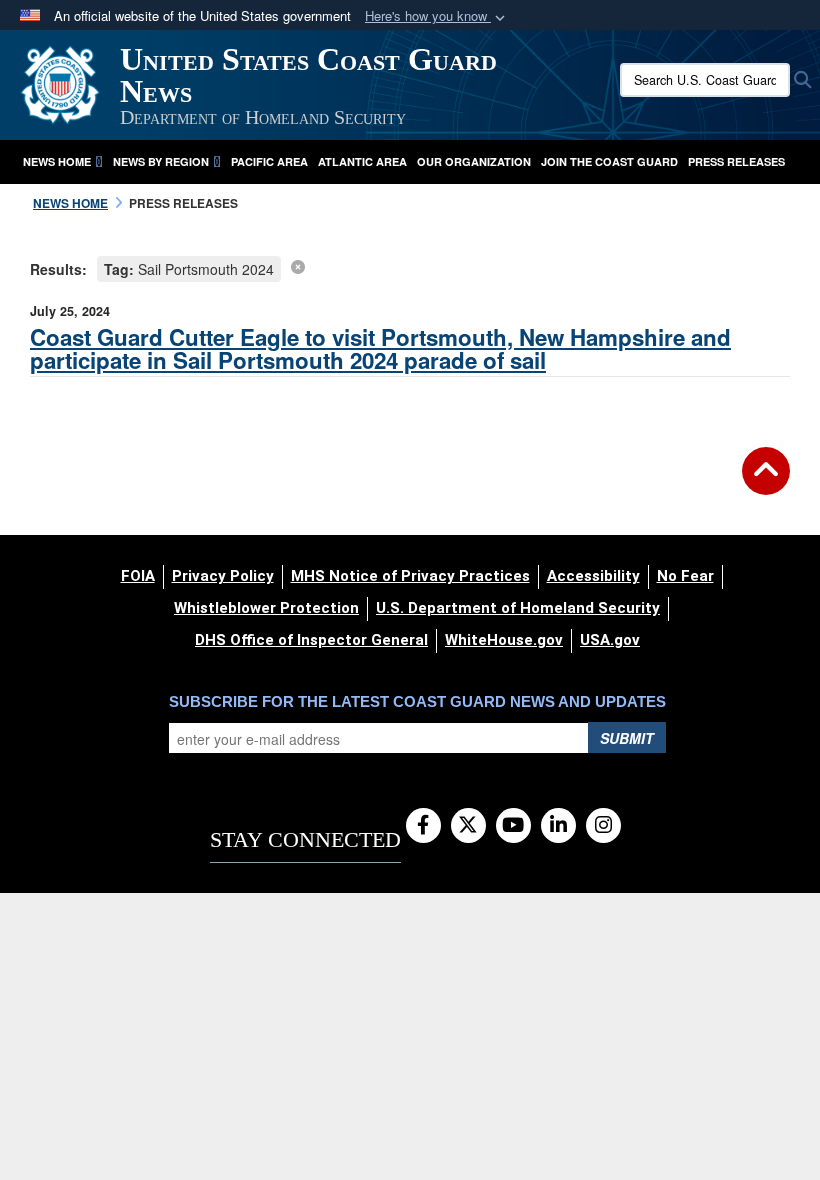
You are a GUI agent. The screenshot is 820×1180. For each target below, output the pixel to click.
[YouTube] (513, 826)
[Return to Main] (766, 483)
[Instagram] (603, 826)
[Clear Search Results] (298, 266)
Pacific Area (269, 161)
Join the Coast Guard (609, 161)
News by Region (161, 161)
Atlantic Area (362, 161)
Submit (627, 738)
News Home (57, 161)
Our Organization (474, 161)
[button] (437, 16)
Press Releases (736, 161)
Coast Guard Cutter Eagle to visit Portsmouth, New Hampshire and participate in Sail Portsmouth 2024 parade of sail (380, 348)
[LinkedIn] (558, 826)
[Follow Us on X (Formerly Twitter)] (468, 826)
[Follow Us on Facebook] (423, 826)
